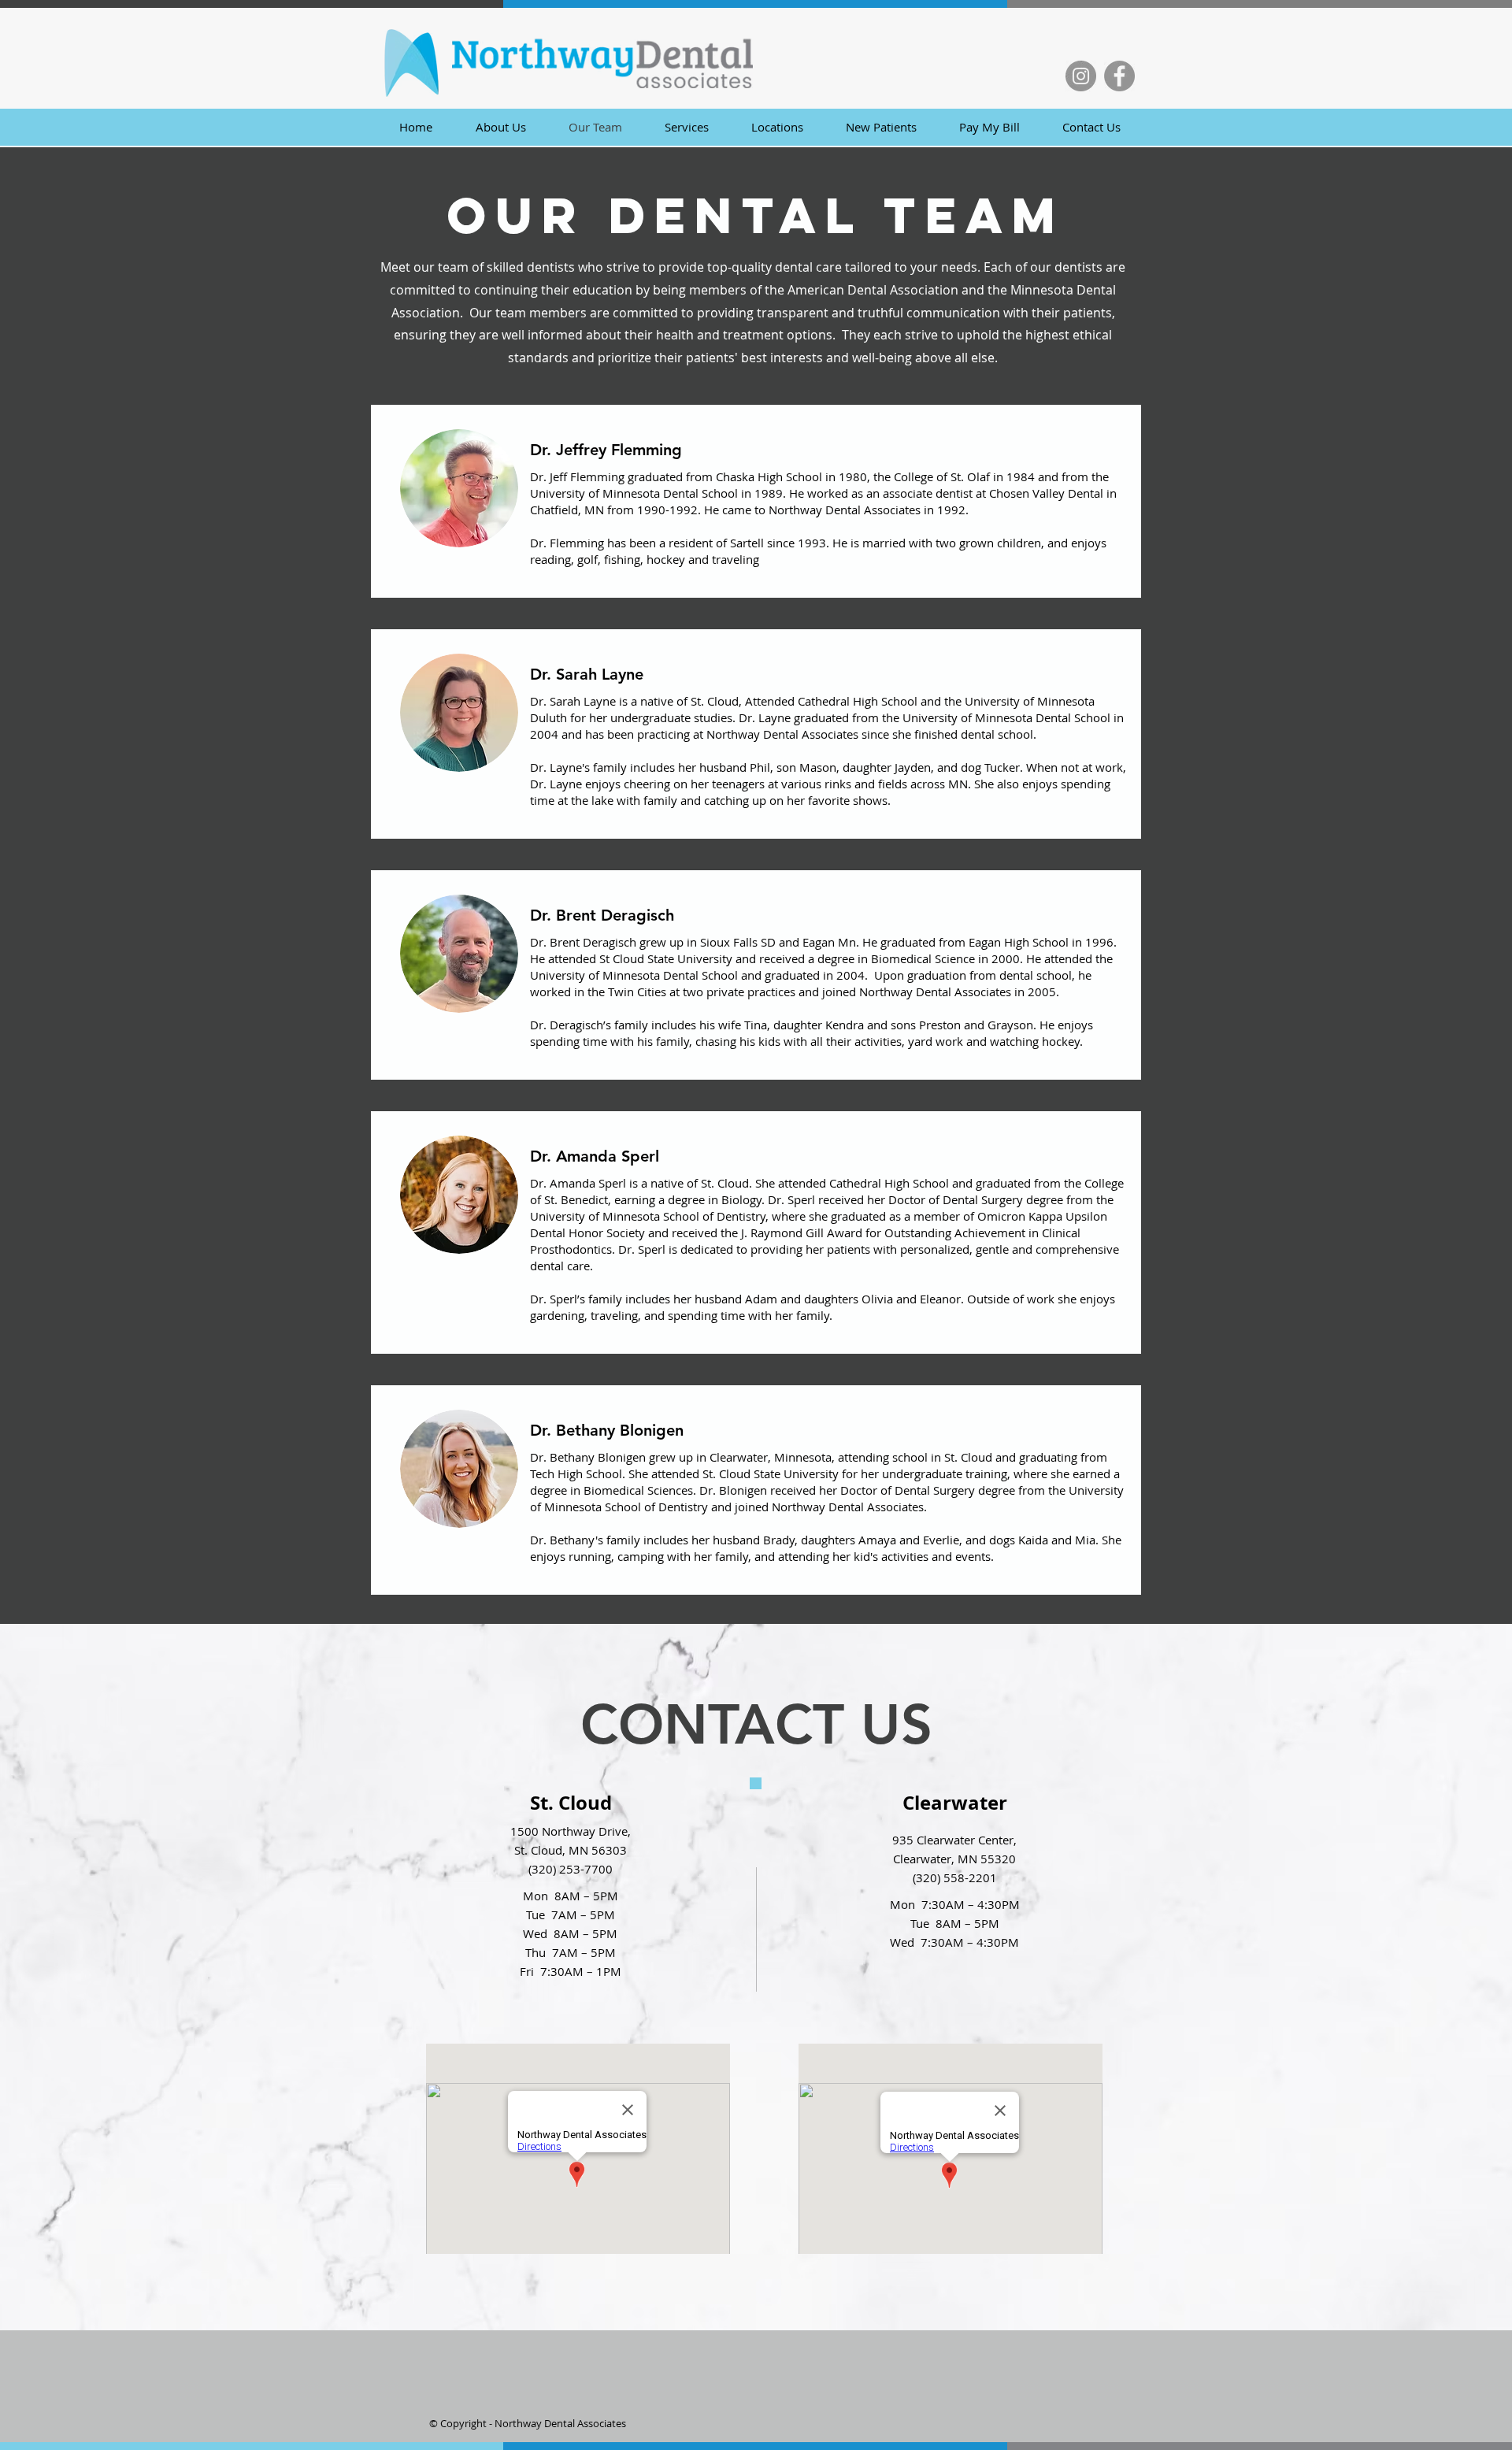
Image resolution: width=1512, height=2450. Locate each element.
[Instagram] (1081, 76)
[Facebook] (1119, 76)
